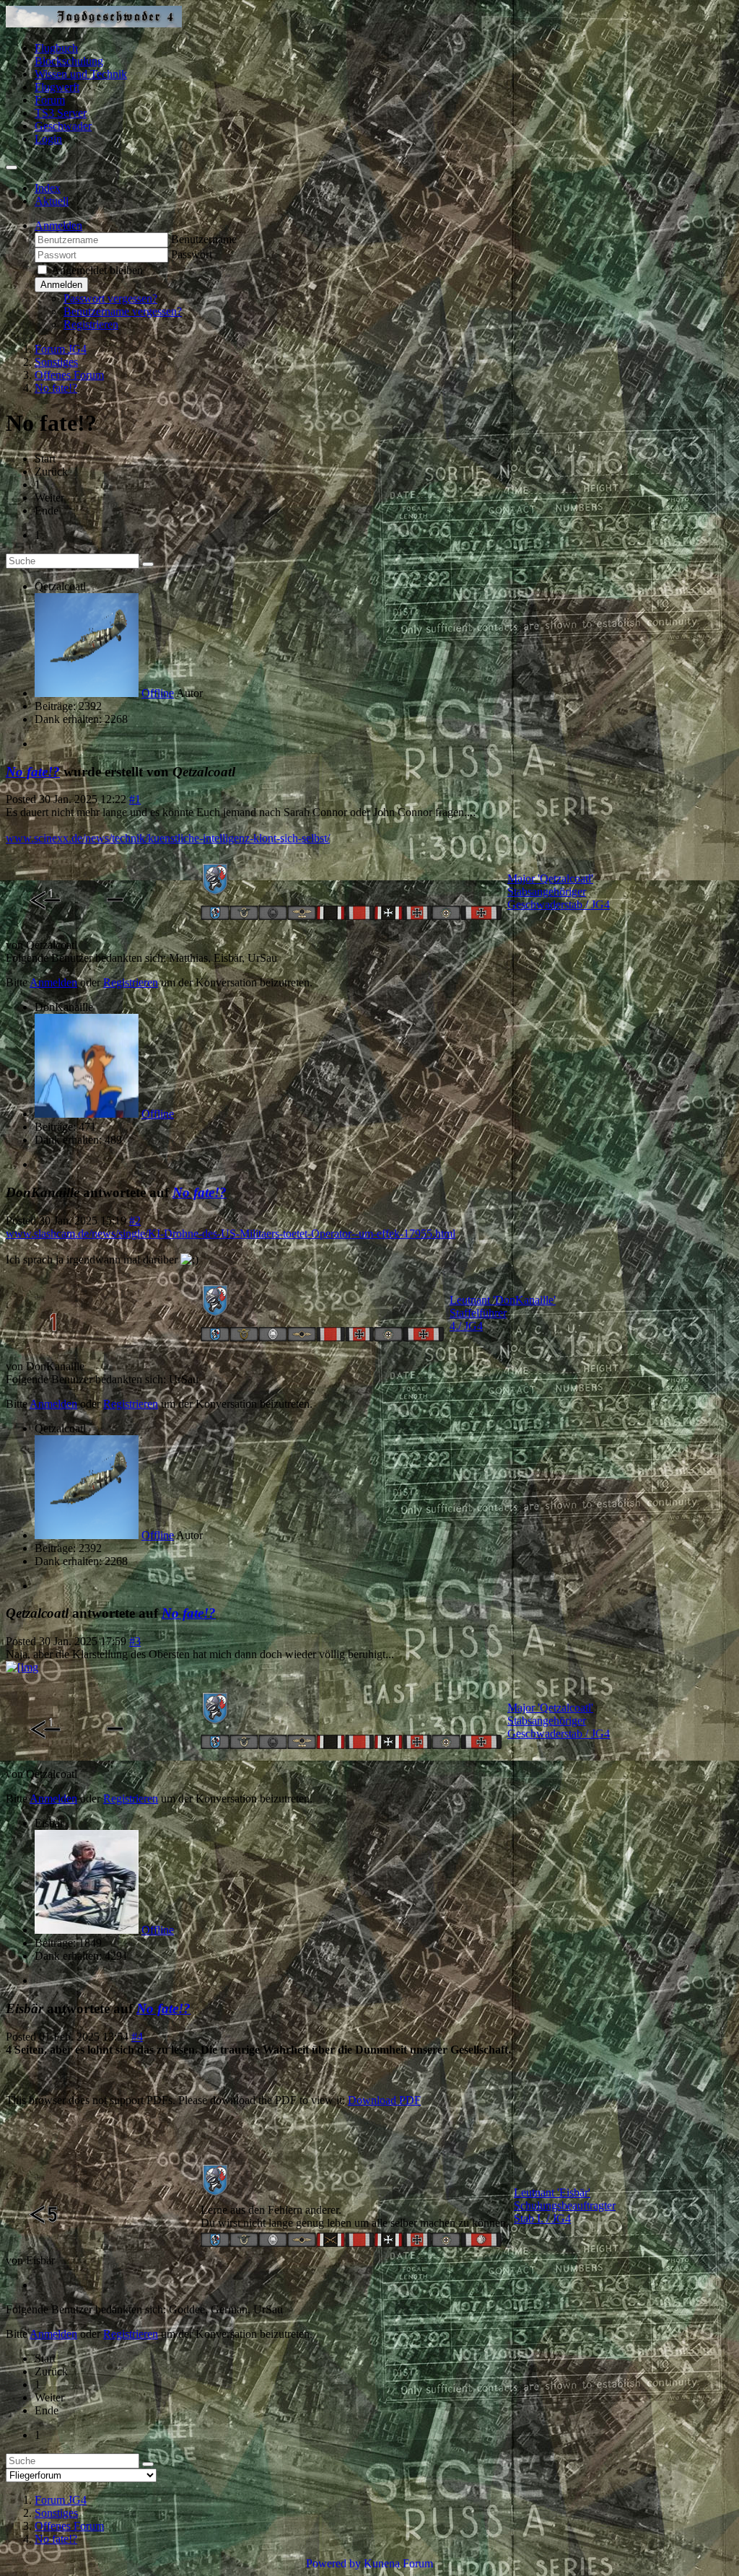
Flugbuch (56, 48)
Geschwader (63, 126)
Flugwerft (57, 87)
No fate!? (33, 772)
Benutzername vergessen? (123, 311)
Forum (50, 100)
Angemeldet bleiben (97, 270)
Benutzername (204, 239)
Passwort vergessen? (110, 298)
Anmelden (61, 285)
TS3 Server (61, 113)
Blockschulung (69, 61)
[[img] (22, 1667)
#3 (135, 1641)
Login (48, 139)
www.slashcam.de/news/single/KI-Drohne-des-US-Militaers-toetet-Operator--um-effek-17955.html (231, 1234)
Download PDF (384, 2100)
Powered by (333, 2563)
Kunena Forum (398, 2563)
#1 (135, 799)
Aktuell (52, 201)
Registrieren (91, 324)
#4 (137, 2037)
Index (48, 188)
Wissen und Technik (81, 74)
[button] (58, 225)
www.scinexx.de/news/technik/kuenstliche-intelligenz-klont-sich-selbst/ (168, 838)
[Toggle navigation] (12, 167)
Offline (158, 693)
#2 (135, 1221)
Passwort (192, 254)
